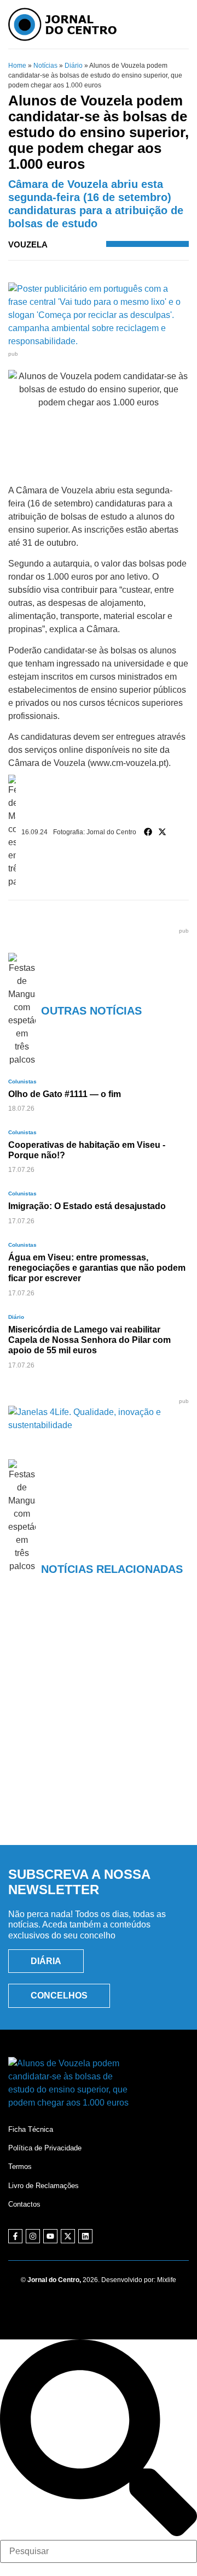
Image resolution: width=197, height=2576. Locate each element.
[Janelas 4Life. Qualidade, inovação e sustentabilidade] (99, 1425)
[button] (148, 832)
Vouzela (28, 244)
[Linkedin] (85, 2236)
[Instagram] (33, 2236)
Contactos (24, 2204)
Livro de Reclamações (44, 2186)
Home (17, 66)
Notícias (45, 66)
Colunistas (22, 1081)
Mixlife (167, 2280)
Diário (74, 66)
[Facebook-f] (15, 2236)
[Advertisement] (99, 1726)
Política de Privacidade (45, 2148)
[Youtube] (50, 2236)
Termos (20, 2167)
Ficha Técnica (31, 2129)
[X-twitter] (68, 2236)
